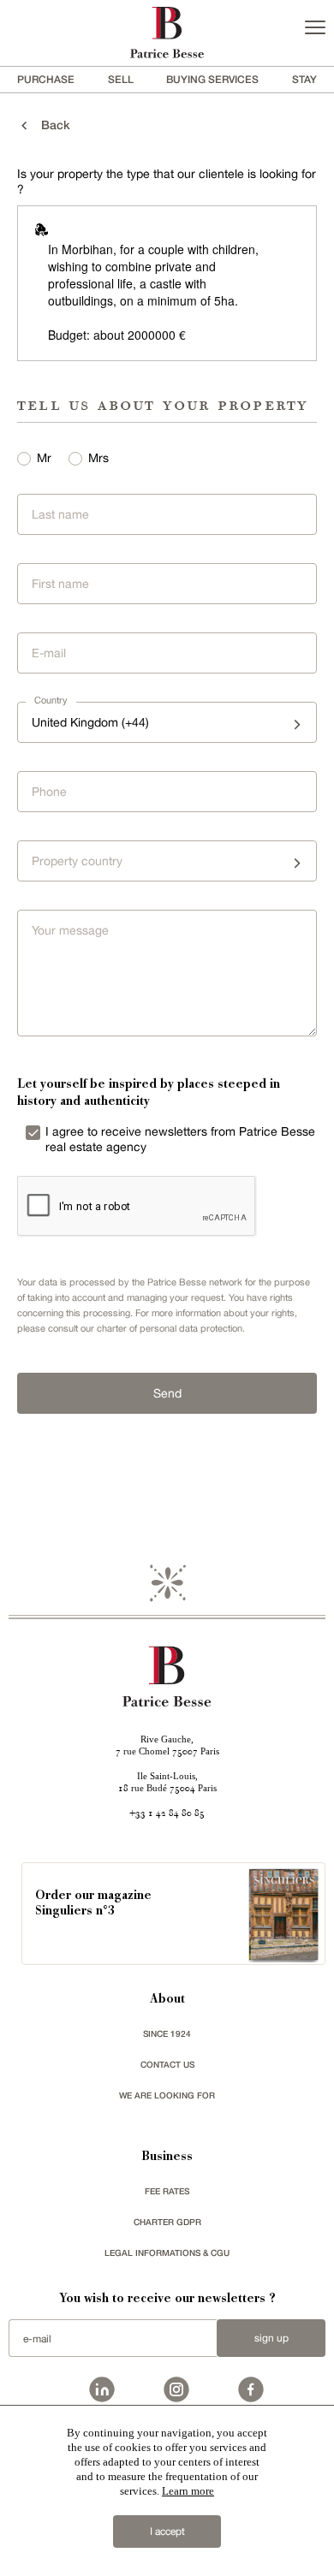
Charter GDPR (167, 2222)
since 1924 (167, 2033)
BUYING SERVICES (212, 79)
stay (304, 79)
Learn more (188, 2491)
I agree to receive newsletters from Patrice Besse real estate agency (180, 1139)
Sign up (271, 2338)
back (51, 125)
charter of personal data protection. (171, 1328)
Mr (44, 458)
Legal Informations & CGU (167, 2253)
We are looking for (167, 2095)
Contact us (167, 2064)
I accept (167, 2531)
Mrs (98, 458)
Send (167, 1393)
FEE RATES (167, 2191)
